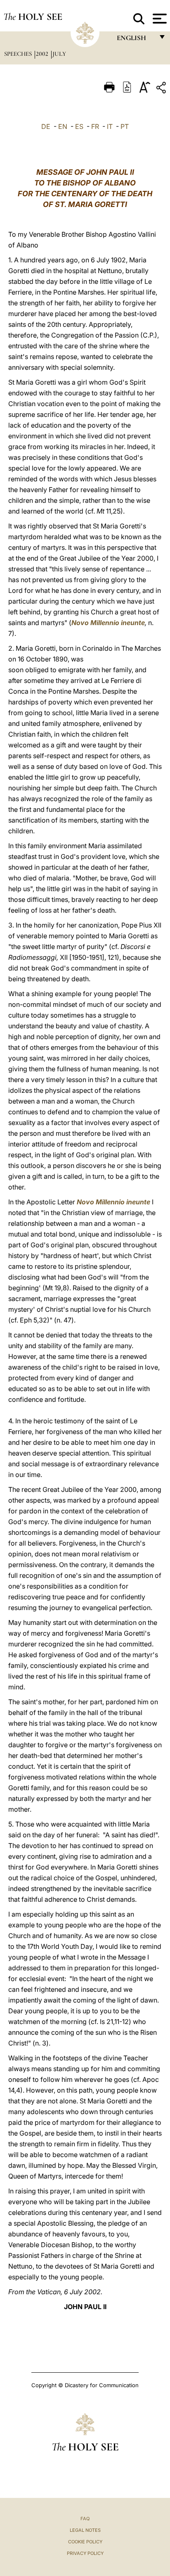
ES (79, 126)
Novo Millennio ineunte (108, 623)
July (59, 54)
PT (125, 126)
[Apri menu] (159, 19)
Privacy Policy (85, 2553)
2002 (43, 54)
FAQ (85, 2519)
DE (46, 126)
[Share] (162, 89)
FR (95, 126)
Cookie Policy (85, 2542)
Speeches (19, 54)
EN (63, 126)
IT (110, 126)
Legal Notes (85, 2530)
